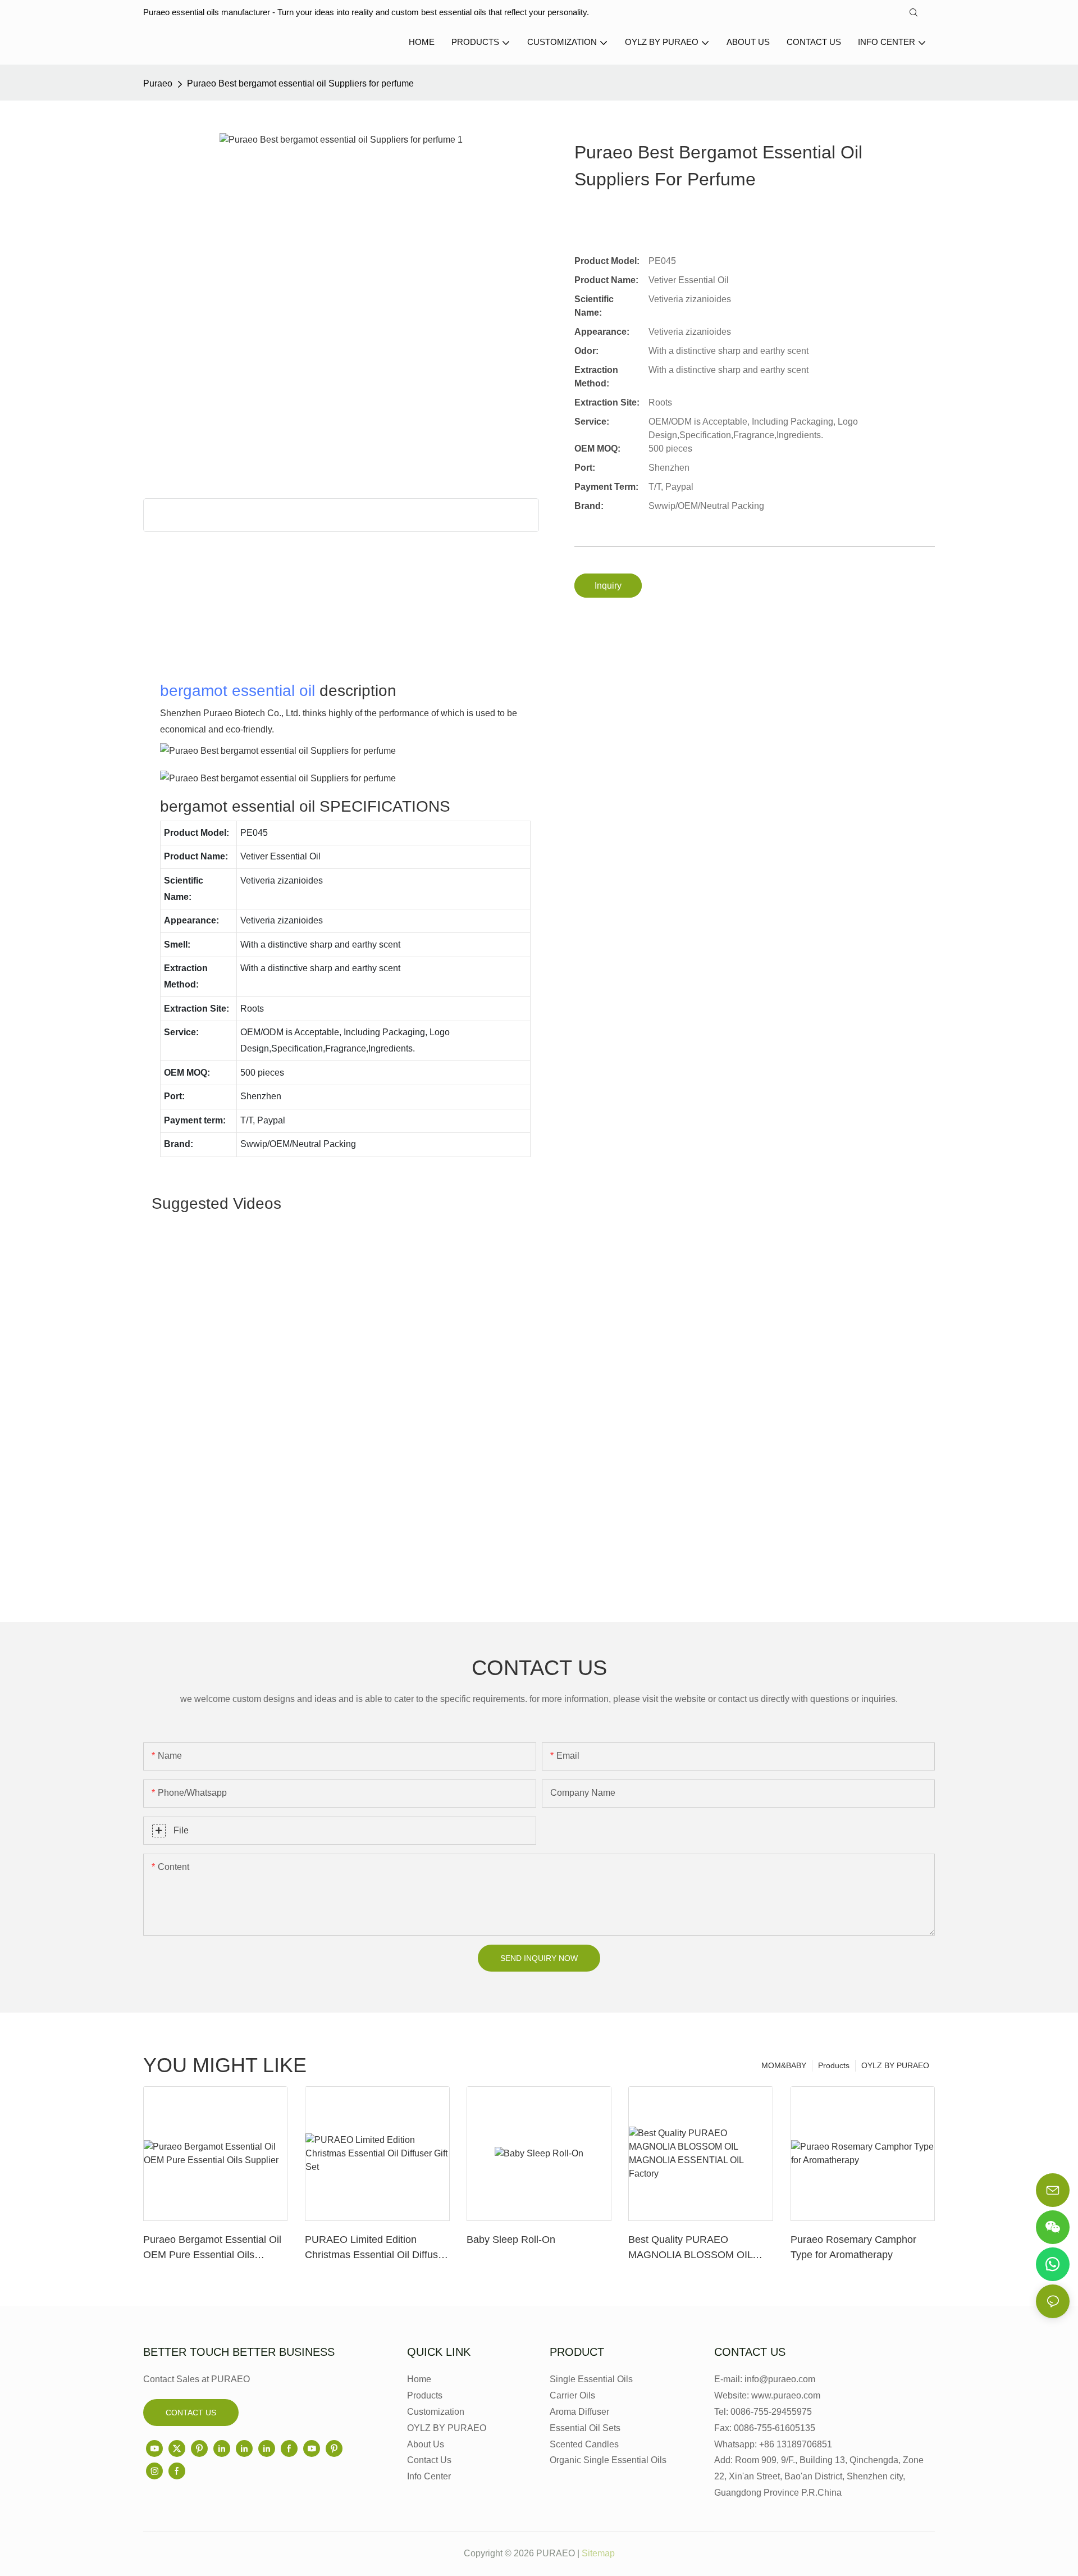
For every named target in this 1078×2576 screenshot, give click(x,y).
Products (834, 2065)
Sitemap (598, 2553)
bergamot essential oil (237, 691)
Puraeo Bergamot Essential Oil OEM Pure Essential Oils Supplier (212, 2248)
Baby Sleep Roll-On (511, 2240)
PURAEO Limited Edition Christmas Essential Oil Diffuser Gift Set (376, 2248)
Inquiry (608, 586)
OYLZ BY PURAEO (895, 2065)
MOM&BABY (784, 2065)
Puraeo (158, 83)
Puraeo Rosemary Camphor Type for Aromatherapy (853, 2247)
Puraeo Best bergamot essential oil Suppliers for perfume (300, 83)
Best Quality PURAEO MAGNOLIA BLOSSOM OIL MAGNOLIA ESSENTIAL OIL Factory (693, 2248)
